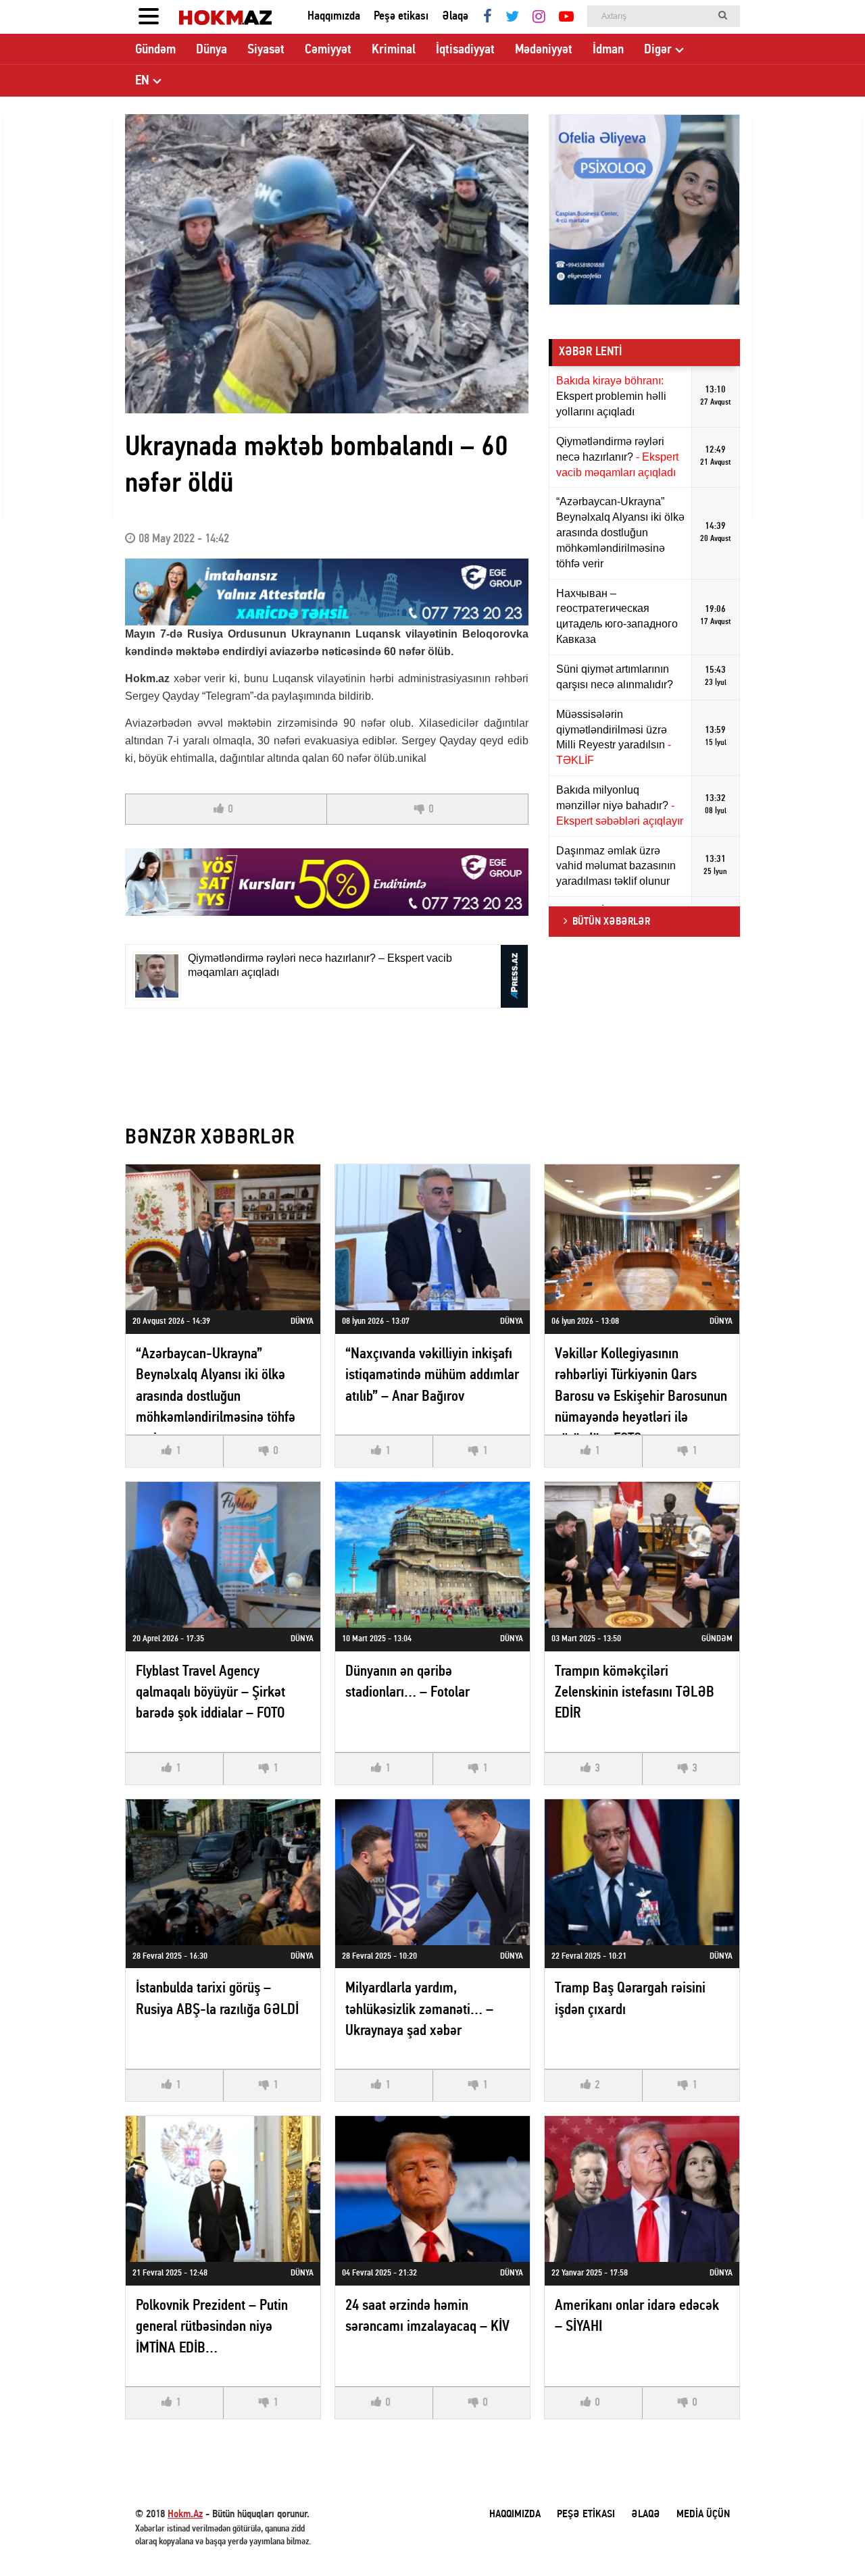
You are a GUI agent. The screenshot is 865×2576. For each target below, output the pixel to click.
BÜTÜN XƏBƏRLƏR (611, 922)
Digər (658, 50)
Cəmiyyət (328, 50)
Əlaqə (455, 17)
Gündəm (155, 50)
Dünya (212, 50)
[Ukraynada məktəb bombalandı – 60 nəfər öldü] (327, 264)
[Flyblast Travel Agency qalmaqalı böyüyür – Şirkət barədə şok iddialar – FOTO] (223, 1555)
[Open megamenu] (149, 17)
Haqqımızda (334, 17)
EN (142, 81)
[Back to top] (827, 2538)
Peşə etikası (401, 17)
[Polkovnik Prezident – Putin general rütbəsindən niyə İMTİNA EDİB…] (223, 2189)
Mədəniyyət (544, 50)
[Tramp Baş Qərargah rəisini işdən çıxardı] (642, 1872)
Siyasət (266, 50)
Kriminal (394, 50)
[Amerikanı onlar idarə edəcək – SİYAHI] (642, 2189)
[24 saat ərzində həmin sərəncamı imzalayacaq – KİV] (432, 2189)
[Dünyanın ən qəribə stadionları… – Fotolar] (432, 1555)
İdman (608, 50)
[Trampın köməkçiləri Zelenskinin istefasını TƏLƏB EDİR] (642, 1555)
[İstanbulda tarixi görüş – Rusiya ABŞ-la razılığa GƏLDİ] (223, 1872)
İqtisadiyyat (465, 50)
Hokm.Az (185, 2515)
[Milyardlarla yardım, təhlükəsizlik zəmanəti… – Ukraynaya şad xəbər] (432, 1872)
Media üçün (703, 2515)
